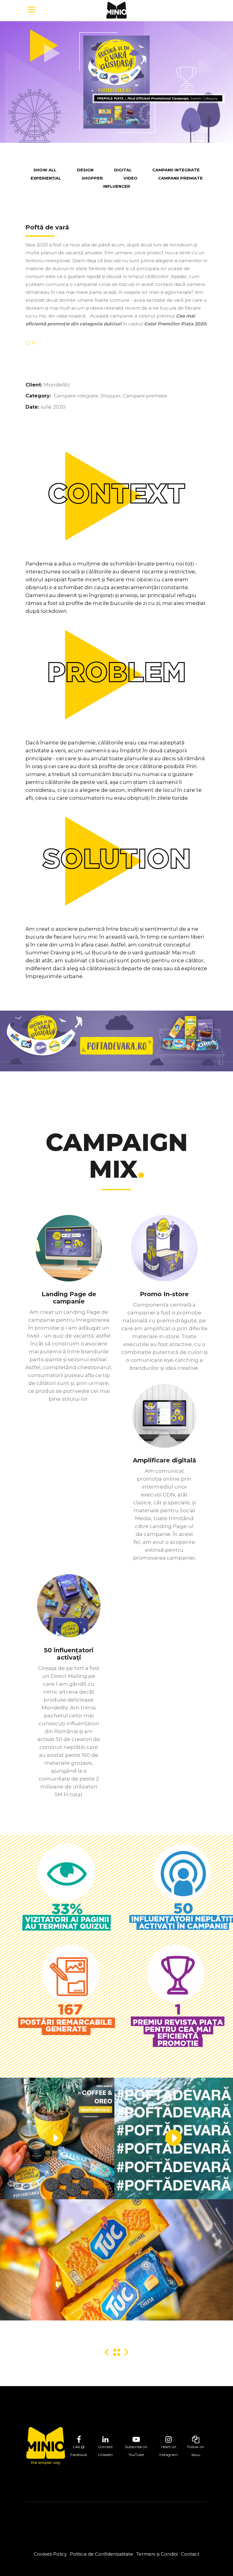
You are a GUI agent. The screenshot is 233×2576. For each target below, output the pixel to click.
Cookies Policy (50, 2554)
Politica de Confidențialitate (101, 2554)
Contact (190, 2554)
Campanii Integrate (76, 396)
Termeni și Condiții (157, 2554)
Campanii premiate (145, 396)
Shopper (111, 396)
